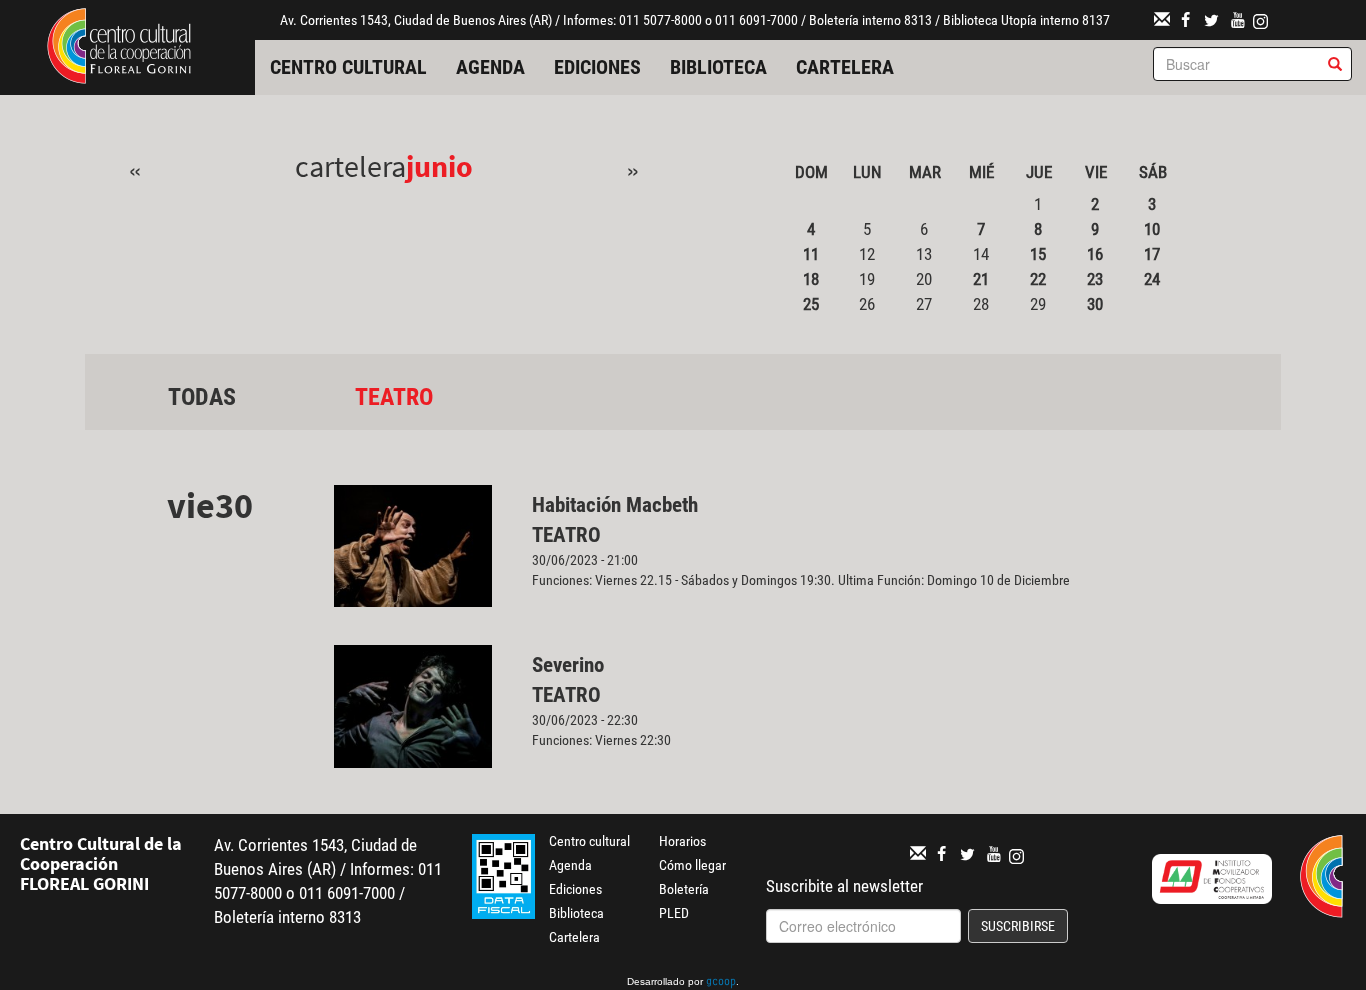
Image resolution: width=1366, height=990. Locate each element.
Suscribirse (1018, 926)
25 (811, 304)
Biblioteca (718, 67)
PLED (674, 913)
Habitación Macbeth (615, 505)
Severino (568, 665)
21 (981, 279)
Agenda (490, 67)
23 (1095, 279)
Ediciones (597, 67)
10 (1152, 229)
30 (1095, 304)
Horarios (682, 841)
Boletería (684, 889)
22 (1038, 279)
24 (1152, 279)
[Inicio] (119, 44)
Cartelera (845, 67)
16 (1095, 254)
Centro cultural (348, 67)
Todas (202, 397)
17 (1152, 254)
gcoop (721, 983)
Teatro (394, 397)
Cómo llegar (692, 865)
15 (1038, 254)
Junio (439, 166)
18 (811, 279)
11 (811, 254)
